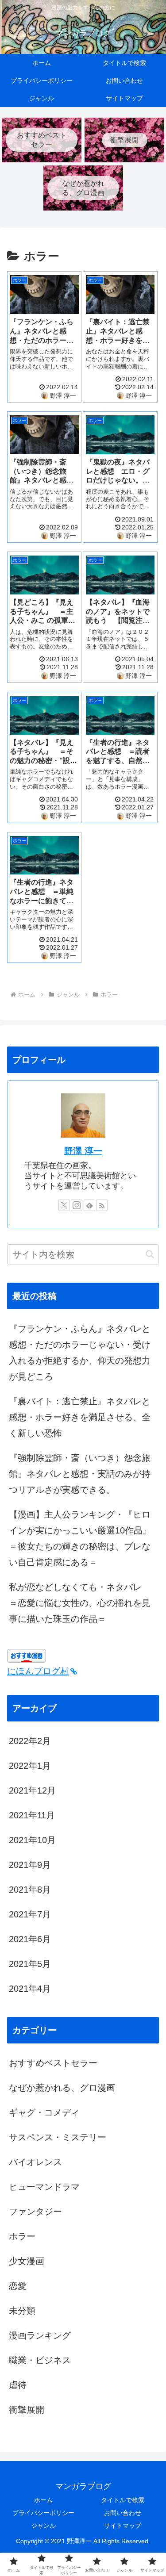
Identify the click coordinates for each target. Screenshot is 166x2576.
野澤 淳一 (83, 1151)
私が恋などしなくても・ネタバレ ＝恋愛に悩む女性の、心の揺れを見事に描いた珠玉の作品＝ (80, 1603)
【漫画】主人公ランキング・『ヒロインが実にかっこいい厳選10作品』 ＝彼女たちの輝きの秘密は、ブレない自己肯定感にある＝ (84, 1538)
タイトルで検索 (123, 2500)
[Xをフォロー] (64, 1205)
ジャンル (43, 2526)
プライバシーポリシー (43, 2513)
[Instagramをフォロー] (77, 1205)
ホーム (43, 2500)
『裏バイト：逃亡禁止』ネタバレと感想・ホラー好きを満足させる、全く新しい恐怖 (80, 1417)
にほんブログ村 (38, 1671)
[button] (150, 1254)
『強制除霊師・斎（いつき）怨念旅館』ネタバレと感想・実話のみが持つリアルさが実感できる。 (80, 1474)
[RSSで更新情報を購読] (102, 1205)
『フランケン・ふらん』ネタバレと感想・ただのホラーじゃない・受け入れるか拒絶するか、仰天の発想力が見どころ (80, 1353)
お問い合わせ (123, 2513)
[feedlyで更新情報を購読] (89, 1205)
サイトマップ (123, 2526)
